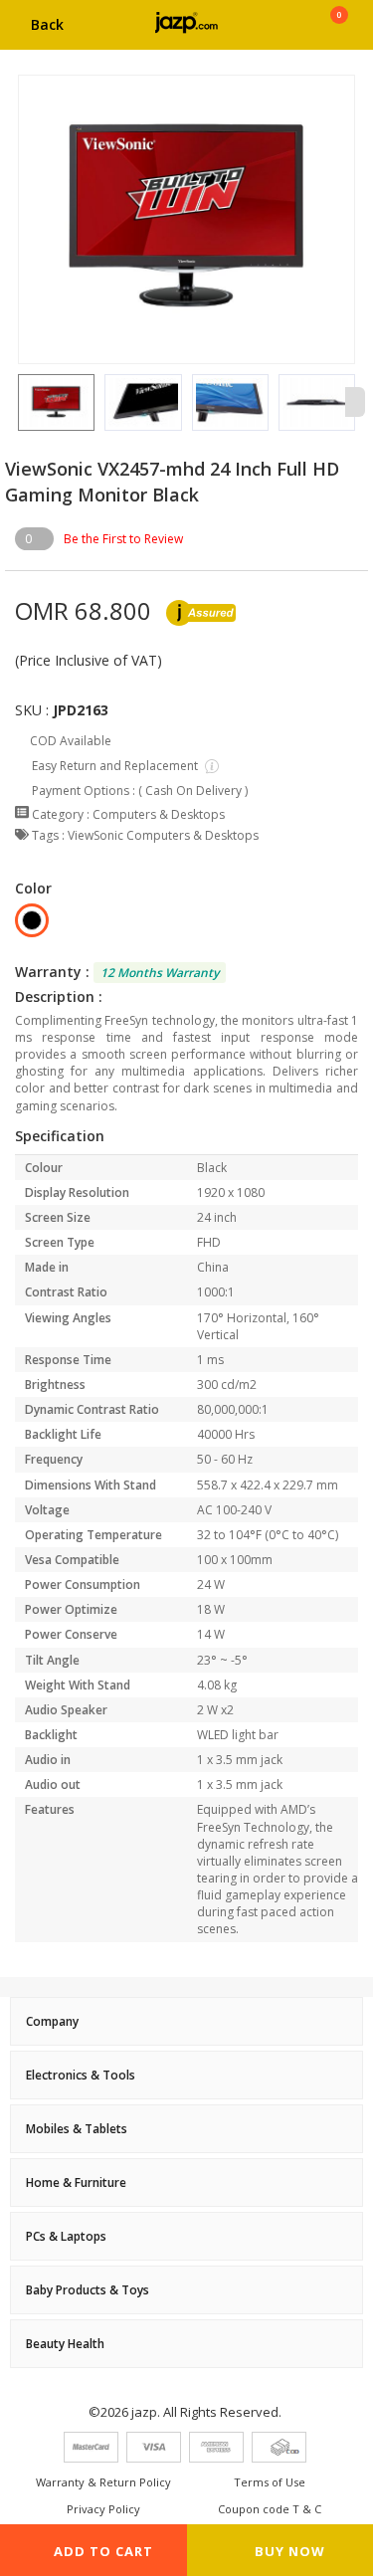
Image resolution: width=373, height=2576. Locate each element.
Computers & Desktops (159, 814)
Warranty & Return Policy (103, 2482)
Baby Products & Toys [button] (88, 2290)
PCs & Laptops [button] (66, 2236)
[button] (18, 402)
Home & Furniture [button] (76, 2182)
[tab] (186, 2021)
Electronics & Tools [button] (81, 2075)
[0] (339, 32)
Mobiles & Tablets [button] (77, 2129)
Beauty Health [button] (65, 2344)
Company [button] (52, 2021)
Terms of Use (270, 2482)
